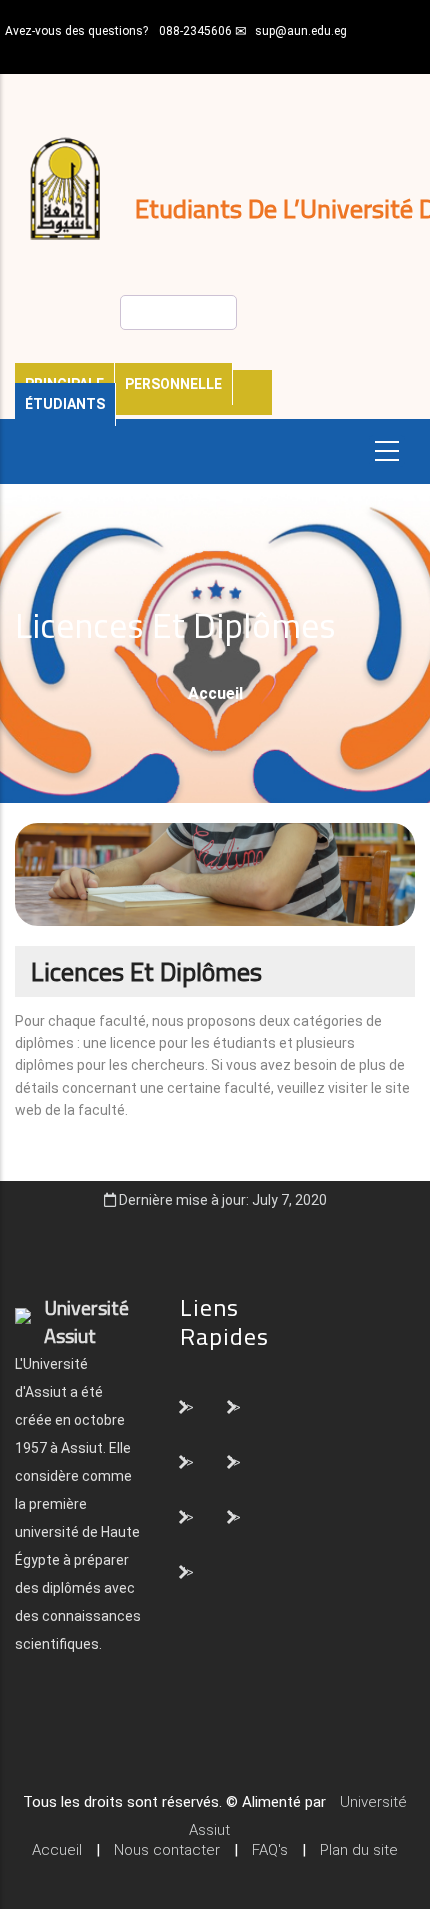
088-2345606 (195, 31)
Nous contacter (167, 1850)
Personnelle (173, 384)
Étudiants (65, 404)
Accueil (215, 693)
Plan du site (359, 1850)
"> (187, 1406)
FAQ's (270, 1850)
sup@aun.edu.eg (301, 31)
